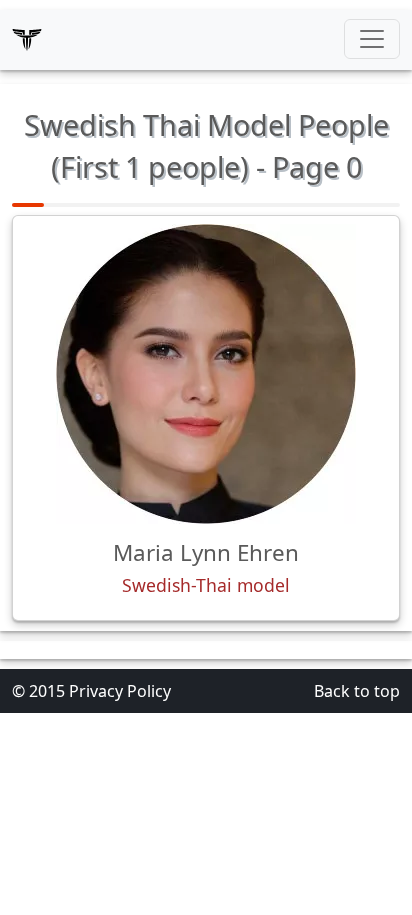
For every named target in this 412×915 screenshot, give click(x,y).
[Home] (27, 39)
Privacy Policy (120, 691)
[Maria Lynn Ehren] (206, 374)
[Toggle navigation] (372, 39)
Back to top (357, 691)
